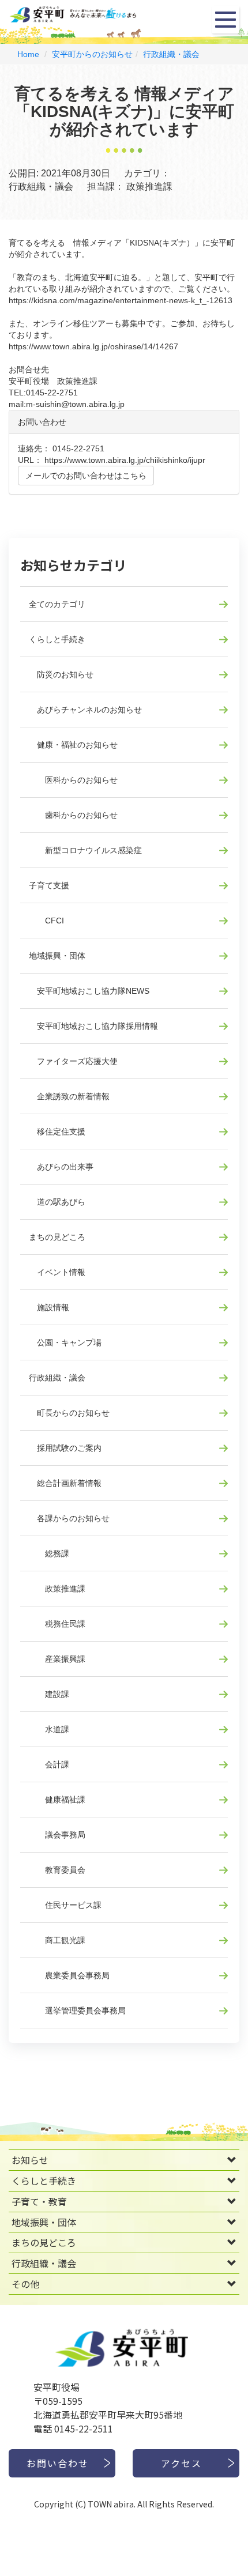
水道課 (49, 1729)
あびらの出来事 (61, 1167)
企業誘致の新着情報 (69, 1096)
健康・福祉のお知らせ (73, 745)
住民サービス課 (65, 1905)
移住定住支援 (57, 1132)
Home (28, 54)
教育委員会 (57, 1870)
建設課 (49, 1694)
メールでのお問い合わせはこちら (86, 476)
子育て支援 (49, 885)
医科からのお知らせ (73, 780)
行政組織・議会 (171, 54)
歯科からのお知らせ (73, 815)
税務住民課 (57, 1624)
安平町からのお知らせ (92, 54)
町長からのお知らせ (69, 1413)
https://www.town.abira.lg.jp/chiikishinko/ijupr (125, 460)
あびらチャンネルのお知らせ (85, 710)
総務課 (49, 1553)
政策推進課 (57, 1589)
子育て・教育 (39, 2201)
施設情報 (49, 1307)
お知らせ (30, 2160)
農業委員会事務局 (69, 1975)
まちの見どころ (57, 1237)
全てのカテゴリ (57, 604)
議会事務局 (57, 1835)
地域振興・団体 (57, 956)
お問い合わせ (58, 2463)
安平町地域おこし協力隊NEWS (89, 991)
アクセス (181, 2463)
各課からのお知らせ (69, 1518)
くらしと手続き (57, 639)
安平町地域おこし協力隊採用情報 (93, 1026)
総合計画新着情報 (65, 1483)
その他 (25, 2284)
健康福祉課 (57, 1800)
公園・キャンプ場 (65, 1342)
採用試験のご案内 (65, 1448)
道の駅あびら (57, 1202)
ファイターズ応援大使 (73, 1061)
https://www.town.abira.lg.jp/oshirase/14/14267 (93, 346)
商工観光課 (57, 1940)
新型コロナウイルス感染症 (85, 850)
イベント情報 (57, 1272)
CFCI (46, 921)
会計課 (49, 1764)
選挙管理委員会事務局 (77, 2011)
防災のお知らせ (61, 674)
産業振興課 (57, 1659)
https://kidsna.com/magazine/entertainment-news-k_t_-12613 (121, 300)
